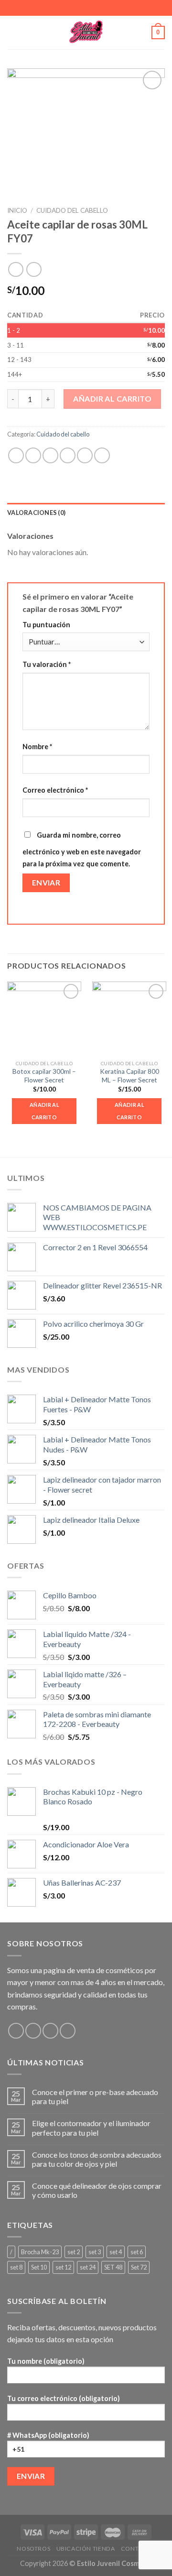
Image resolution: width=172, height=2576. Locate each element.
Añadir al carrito (112, 398)
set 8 (16, 2267)
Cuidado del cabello (72, 210)
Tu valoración (47, 664)
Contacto (138, 2549)
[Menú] (13, 32)
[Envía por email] (68, 455)
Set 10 (39, 2267)
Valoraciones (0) (36, 513)
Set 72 (139, 2267)
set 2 (74, 2252)
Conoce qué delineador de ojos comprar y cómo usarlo (97, 2190)
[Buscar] (141, 33)
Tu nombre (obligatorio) (46, 2361)
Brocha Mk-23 (40, 2252)
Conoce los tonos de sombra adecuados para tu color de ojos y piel (97, 2159)
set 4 (116, 2252)
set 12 (63, 2267)
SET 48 (113, 2267)
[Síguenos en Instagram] (33, 2031)
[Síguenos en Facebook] (16, 2031)
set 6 (137, 2252)
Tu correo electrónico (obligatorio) (64, 2398)
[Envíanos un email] (50, 2031)
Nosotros (33, 2549)
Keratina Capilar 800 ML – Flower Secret (129, 1076)
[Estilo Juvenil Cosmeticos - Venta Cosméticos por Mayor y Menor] (86, 33)
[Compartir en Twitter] (50, 455)
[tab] (86, 513)
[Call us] (68, 2031)
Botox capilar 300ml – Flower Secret (44, 1076)
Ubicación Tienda (86, 2549)
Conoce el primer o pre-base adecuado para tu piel (95, 2096)
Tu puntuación (46, 625)
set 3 (95, 2252)
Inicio (17, 210)
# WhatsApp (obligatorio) (48, 2435)
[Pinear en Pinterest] (85, 455)
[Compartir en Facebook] (33, 455)
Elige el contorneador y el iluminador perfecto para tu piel (91, 2128)
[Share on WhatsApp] (16, 455)
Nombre (37, 747)
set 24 (88, 2267)
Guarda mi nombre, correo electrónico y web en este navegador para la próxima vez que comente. (82, 850)
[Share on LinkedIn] (102, 455)
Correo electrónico (55, 790)
